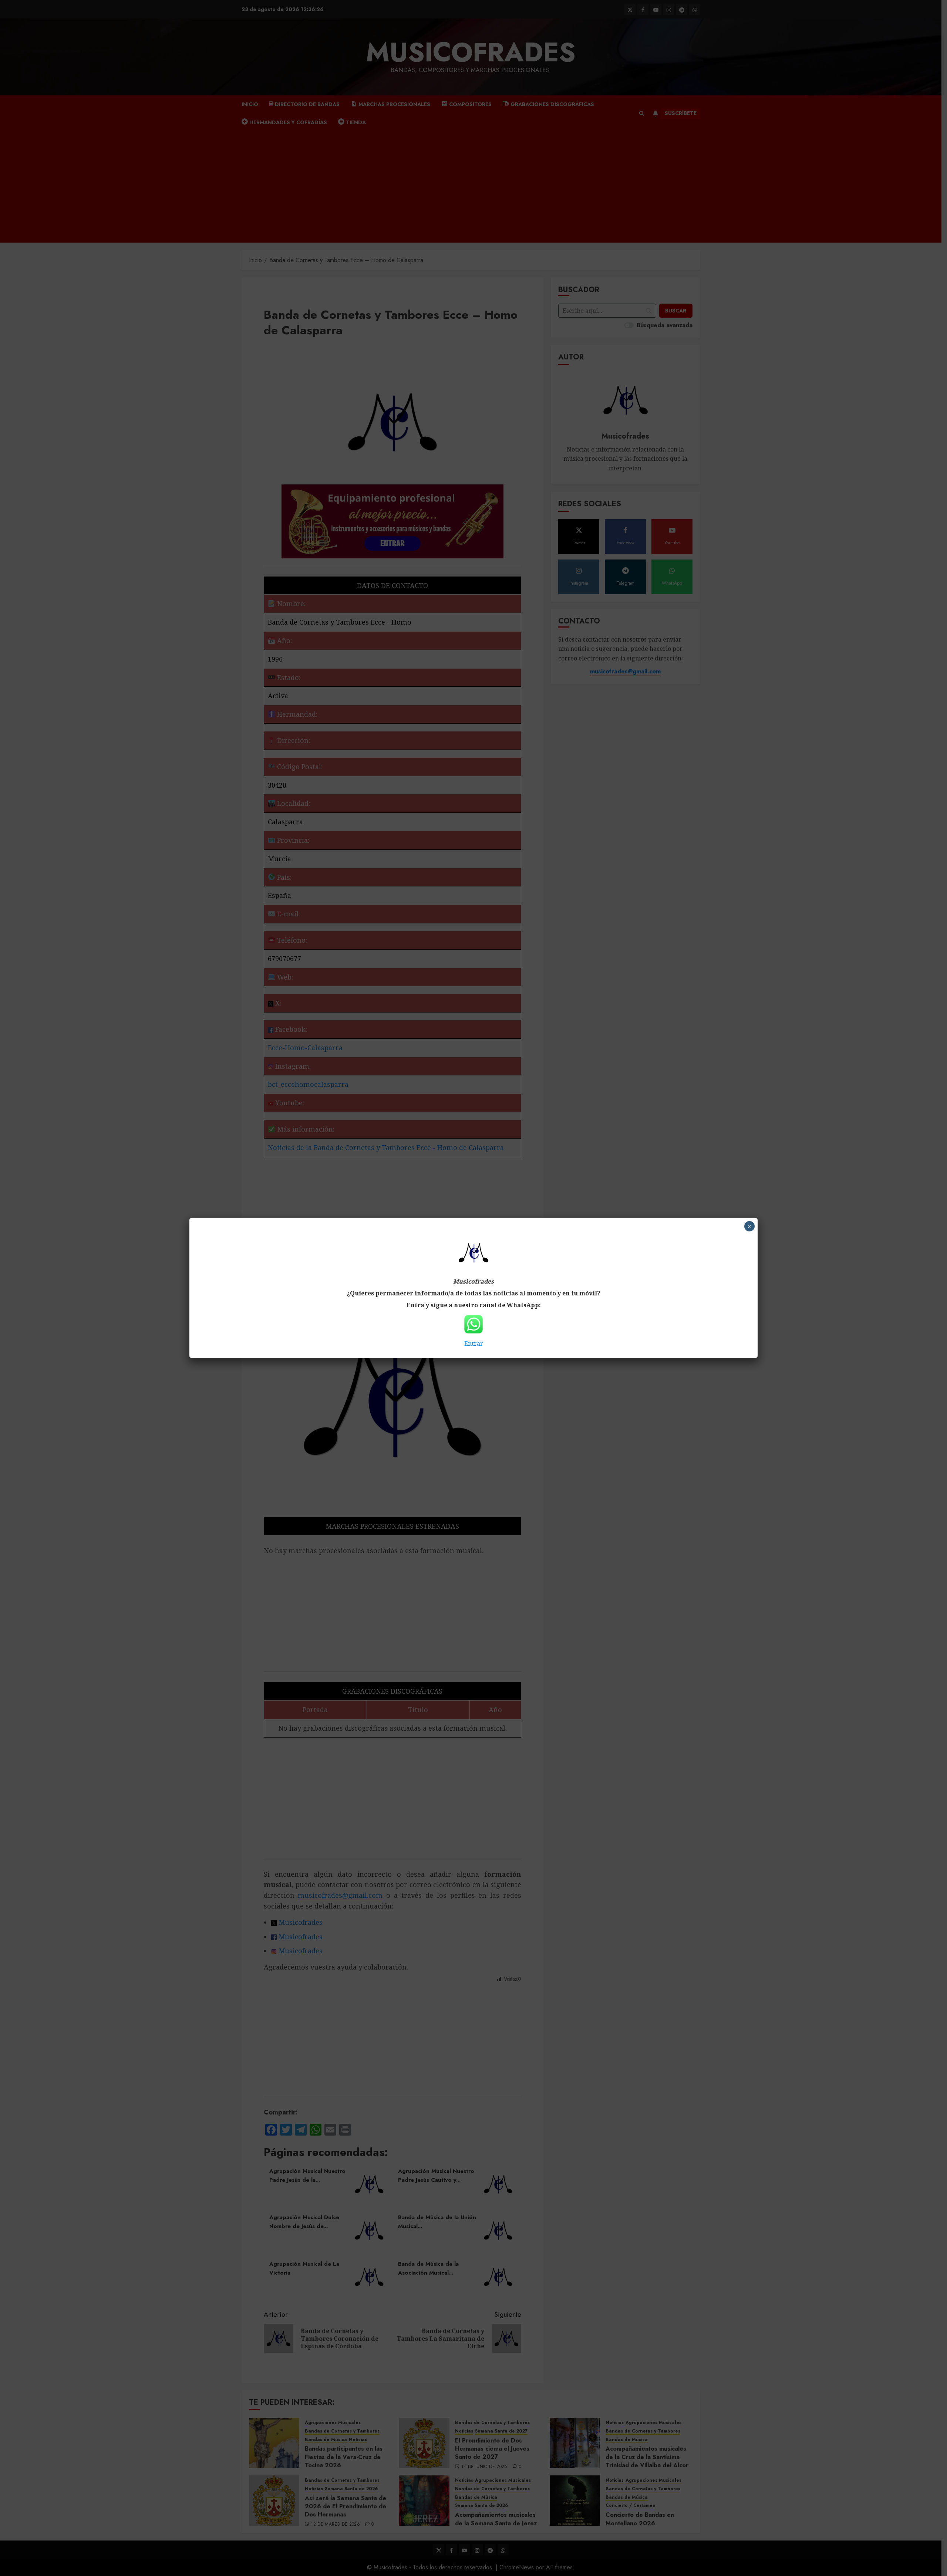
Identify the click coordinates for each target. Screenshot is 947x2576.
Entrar (474, 1343)
